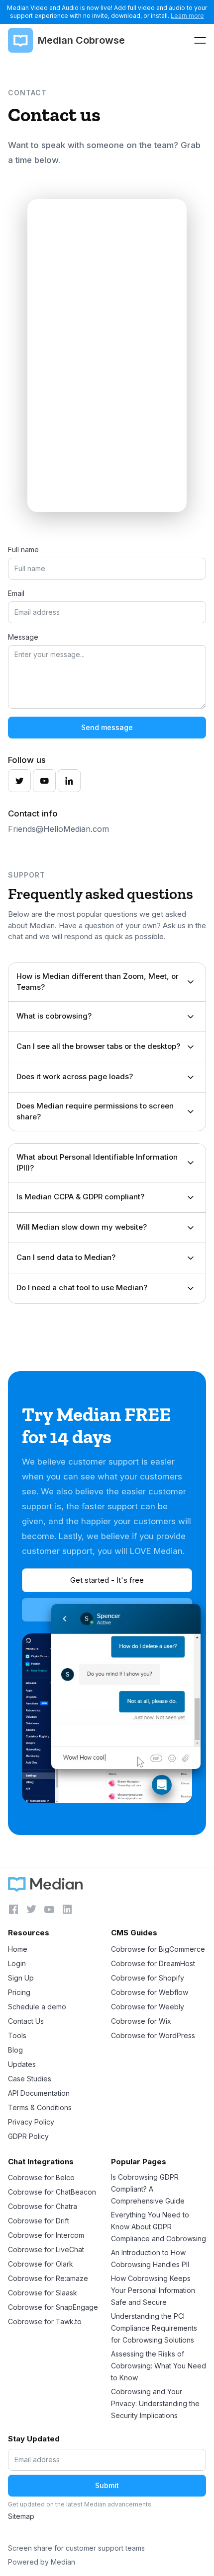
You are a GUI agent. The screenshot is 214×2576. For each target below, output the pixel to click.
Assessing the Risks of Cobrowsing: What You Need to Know (159, 2366)
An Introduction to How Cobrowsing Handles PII (150, 2258)
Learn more (187, 16)
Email (16, 593)
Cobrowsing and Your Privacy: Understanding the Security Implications (155, 2403)
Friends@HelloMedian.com (58, 829)
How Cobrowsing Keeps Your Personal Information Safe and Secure (153, 2290)
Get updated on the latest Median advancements (80, 2504)
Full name (23, 550)
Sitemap (21, 2516)
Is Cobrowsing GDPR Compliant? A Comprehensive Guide (148, 2189)
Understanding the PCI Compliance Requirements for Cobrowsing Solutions (154, 2328)
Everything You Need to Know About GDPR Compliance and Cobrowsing (159, 2227)
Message (23, 637)
